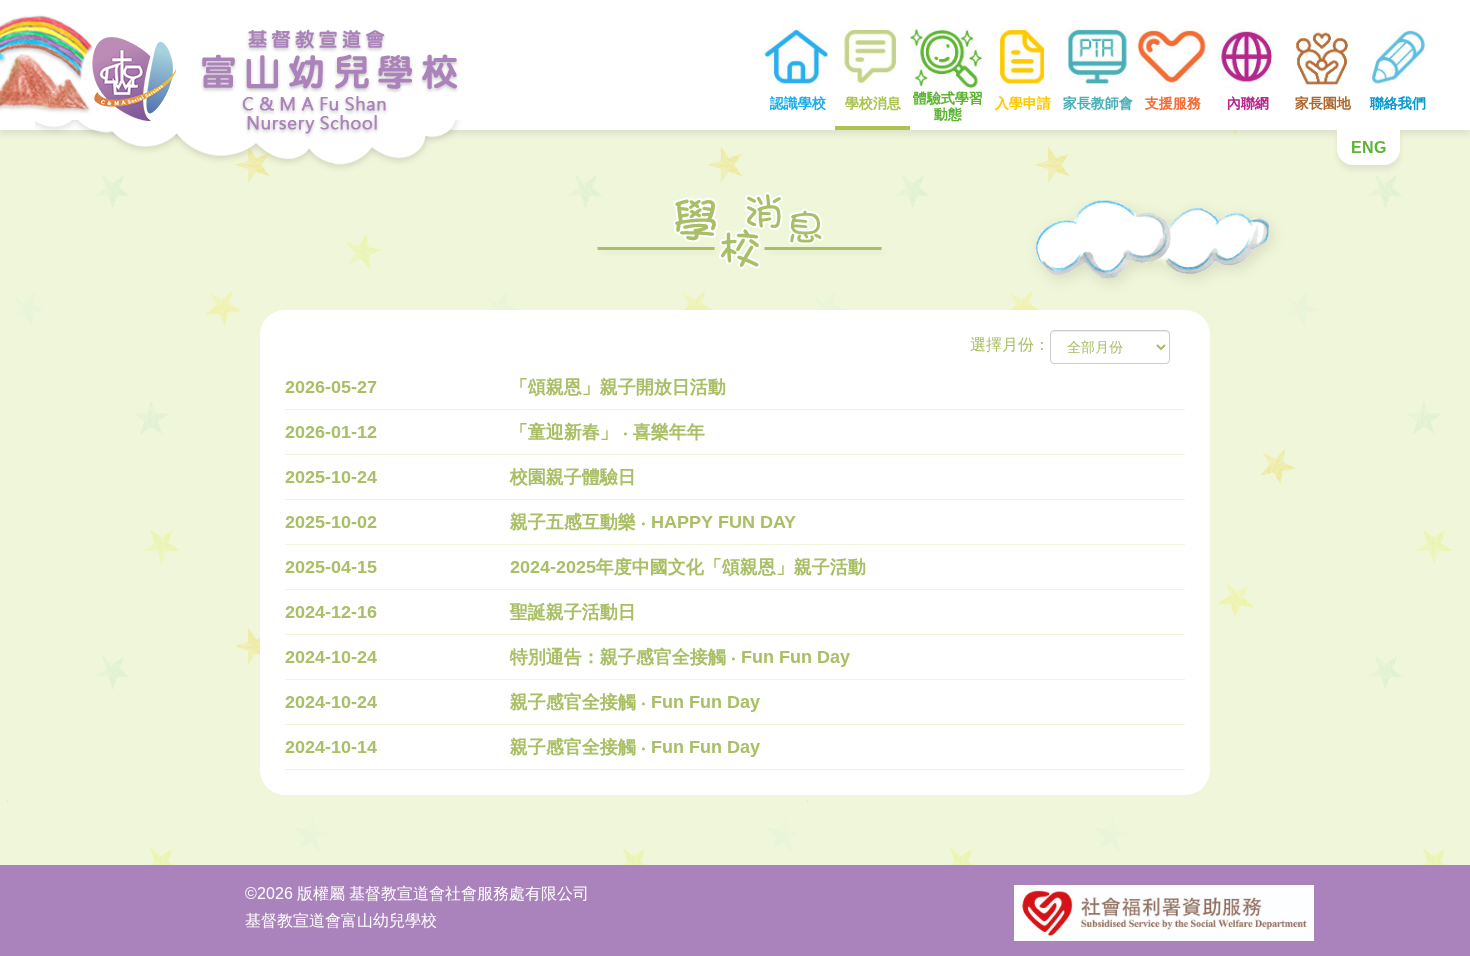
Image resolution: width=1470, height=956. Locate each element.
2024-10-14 (331, 747)
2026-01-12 (331, 432)
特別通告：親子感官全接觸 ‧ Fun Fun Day (680, 657)
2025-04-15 (331, 567)
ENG (1368, 147)
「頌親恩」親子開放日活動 (618, 387)
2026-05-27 (331, 387)
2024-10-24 (331, 657)
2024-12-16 (331, 612)
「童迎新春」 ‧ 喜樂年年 (607, 432)
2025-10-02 (331, 522)
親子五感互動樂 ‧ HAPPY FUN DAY (653, 522)
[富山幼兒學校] (235, 65)
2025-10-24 (331, 477)
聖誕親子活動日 (573, 612)
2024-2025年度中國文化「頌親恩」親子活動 (688, 567)
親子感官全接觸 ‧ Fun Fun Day (635, 702)
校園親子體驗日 (573, 477)
